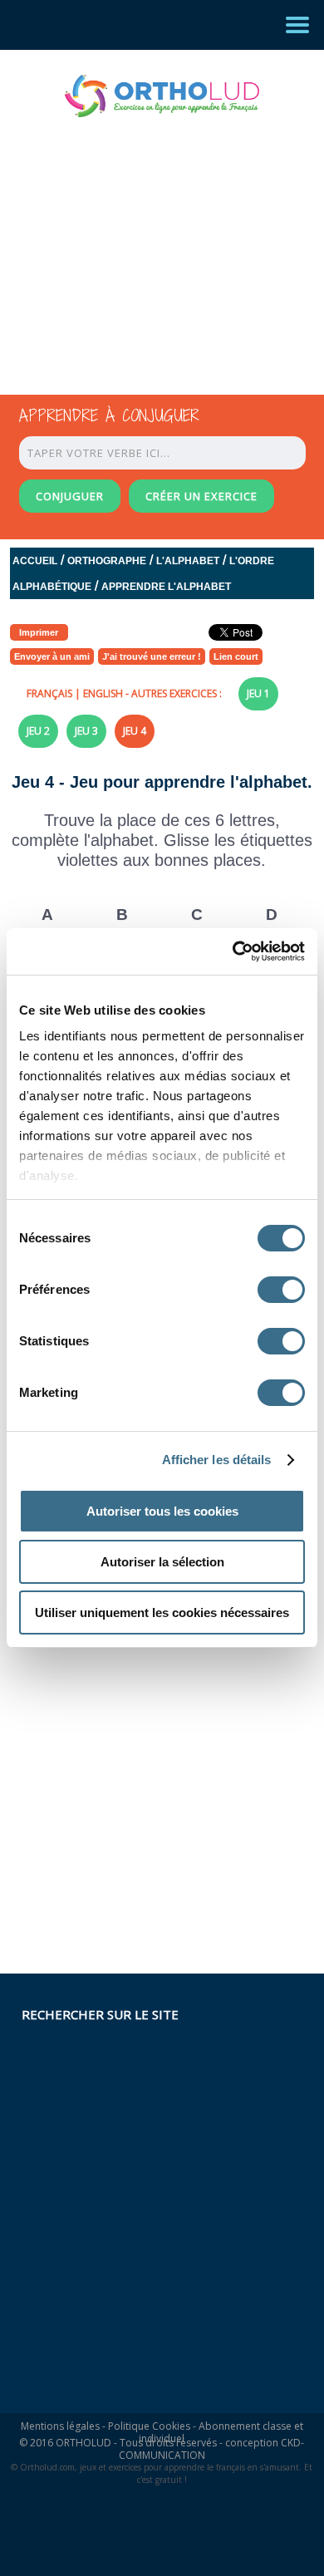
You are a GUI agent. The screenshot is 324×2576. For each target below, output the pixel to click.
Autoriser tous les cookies (162, 1511)
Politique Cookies (149, 2426)
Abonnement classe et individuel (221, 2432)
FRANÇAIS (49, 693)
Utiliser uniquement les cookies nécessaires (162, 1612)
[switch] (281, 1290)
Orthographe (107, 561)
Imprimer (39, 632)
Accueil (35, 561)
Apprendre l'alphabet (166, 587)
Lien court (236, 656)
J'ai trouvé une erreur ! (152, 656)
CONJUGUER (70, 496)
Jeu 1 (258, 693)
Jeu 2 (38, 731)
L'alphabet (188, 561)
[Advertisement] (147, 241)
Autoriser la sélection (162, 1562)
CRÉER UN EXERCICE (201, 496)
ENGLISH (103, 693)
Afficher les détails (217, 1460)
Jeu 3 (86, 731)
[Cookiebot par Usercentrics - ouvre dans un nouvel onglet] (233, 951)
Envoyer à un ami (52, 656)
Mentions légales (60, 2426)
